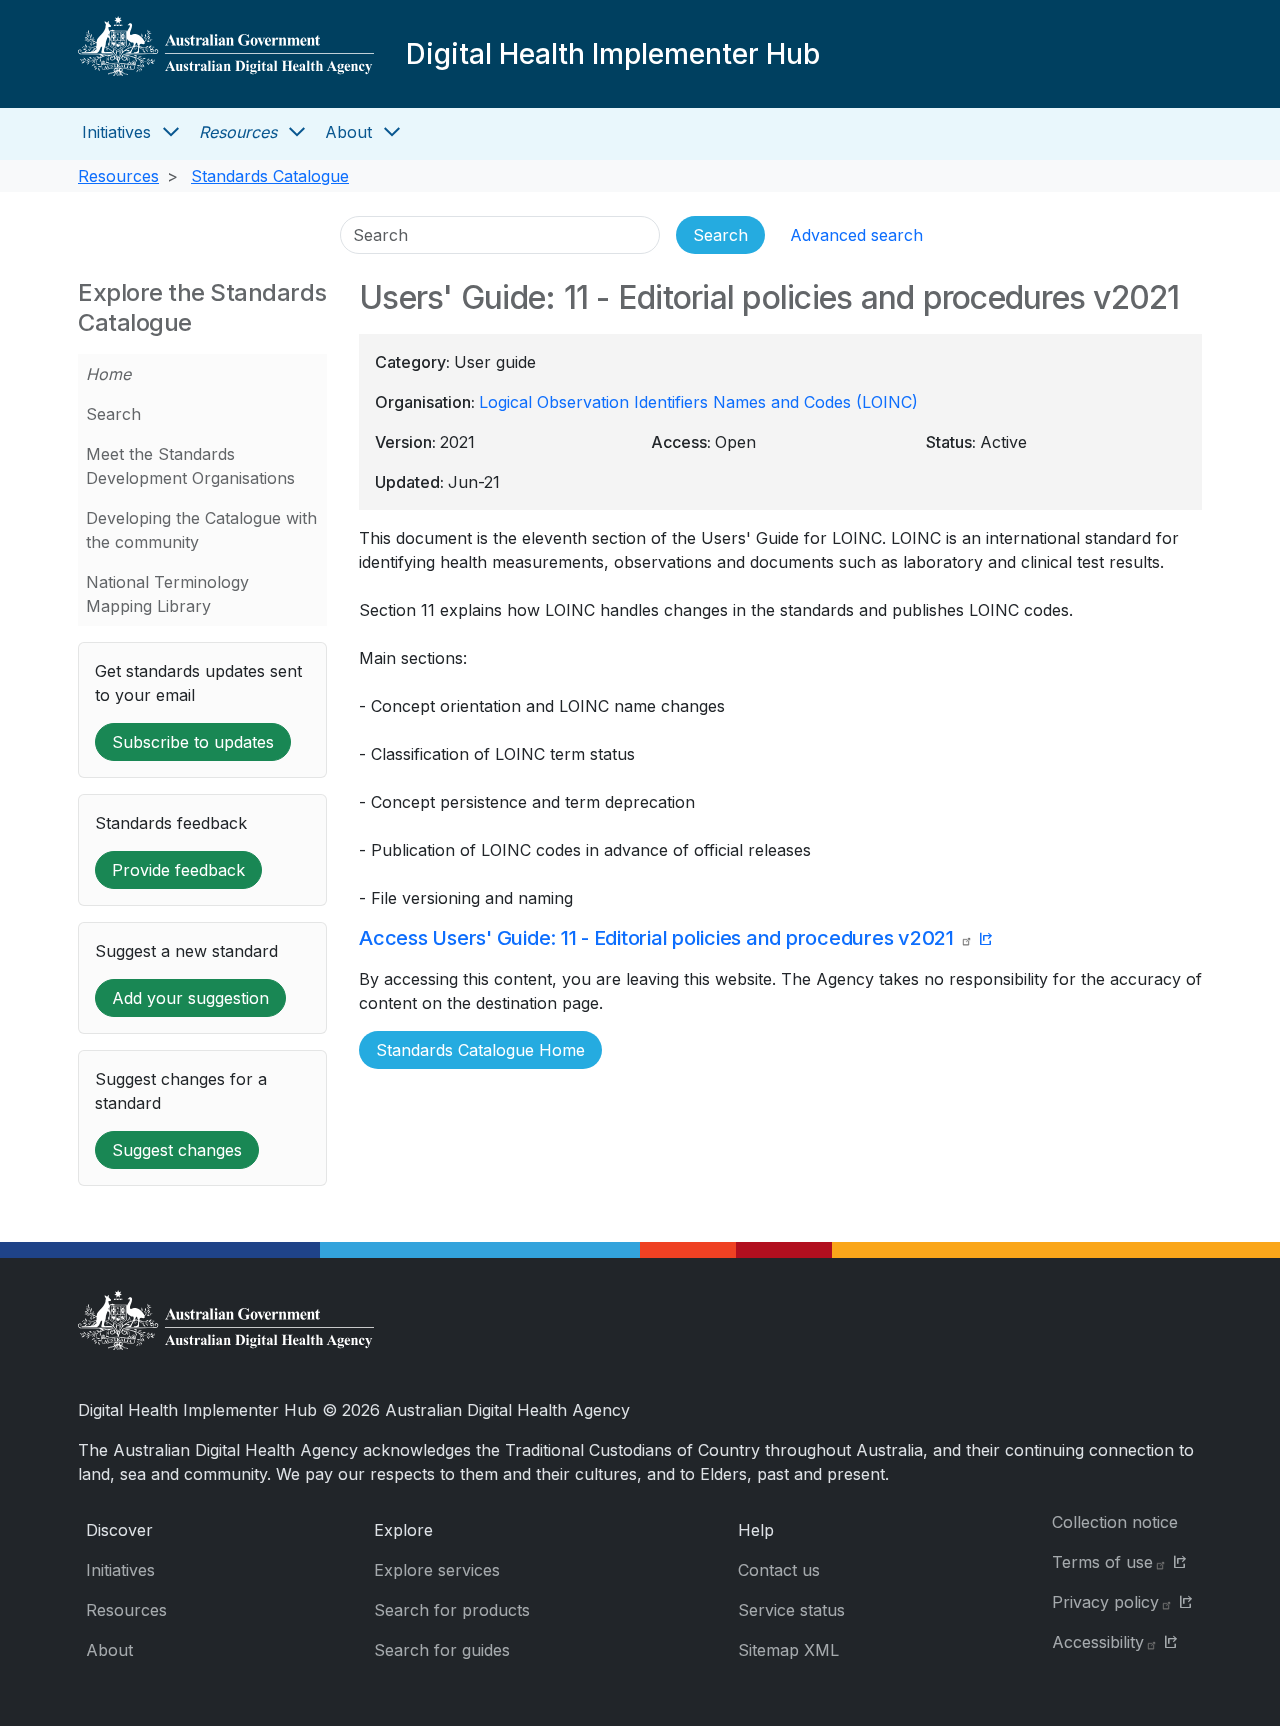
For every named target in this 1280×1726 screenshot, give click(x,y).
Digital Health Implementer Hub (613, 54)
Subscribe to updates (193, 742)
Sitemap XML (788, 1650)
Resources (238, 132)
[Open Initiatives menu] (171, 132)
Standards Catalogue (270, 176)
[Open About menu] (392, 132)
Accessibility (1098, 1642)
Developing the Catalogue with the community (201, 530)
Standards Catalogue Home (480, 1050)
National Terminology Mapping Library (167, 594)
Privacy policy (1105, 1602)
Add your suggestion (190, 998)
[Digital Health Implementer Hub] (226, 54)
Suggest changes (177, 1150)
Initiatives (116, 132)
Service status (791, 1610)
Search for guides (442, 1650)
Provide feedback (178, 870)
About (348, 132)
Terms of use (1102, 1562)
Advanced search (856, 235)
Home (108, 374)
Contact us (779, 1570)
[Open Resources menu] (297, 132)
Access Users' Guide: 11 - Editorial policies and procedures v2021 (659, 938)
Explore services (437, 1570)
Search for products (452, 1610)
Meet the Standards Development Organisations (190, 466)
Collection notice (1115, 1522)
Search (113, 414)
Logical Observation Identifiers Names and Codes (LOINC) (698, 402)
